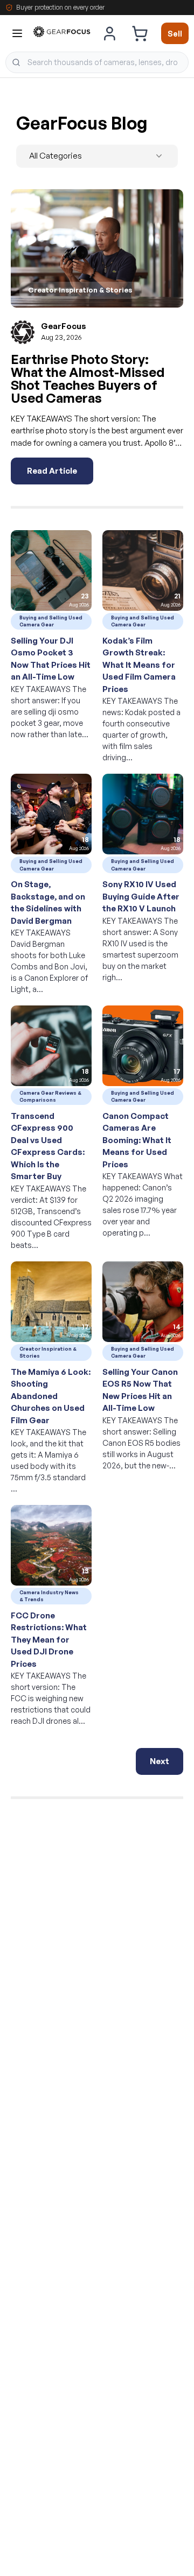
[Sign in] (110, 33)
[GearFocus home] (62, 34)
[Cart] (140, 33)
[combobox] (97, 62)
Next (160, 1761)
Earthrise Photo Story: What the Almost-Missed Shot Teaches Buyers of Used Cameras (88, 379)
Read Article (52, 471)
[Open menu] (17, 33)
